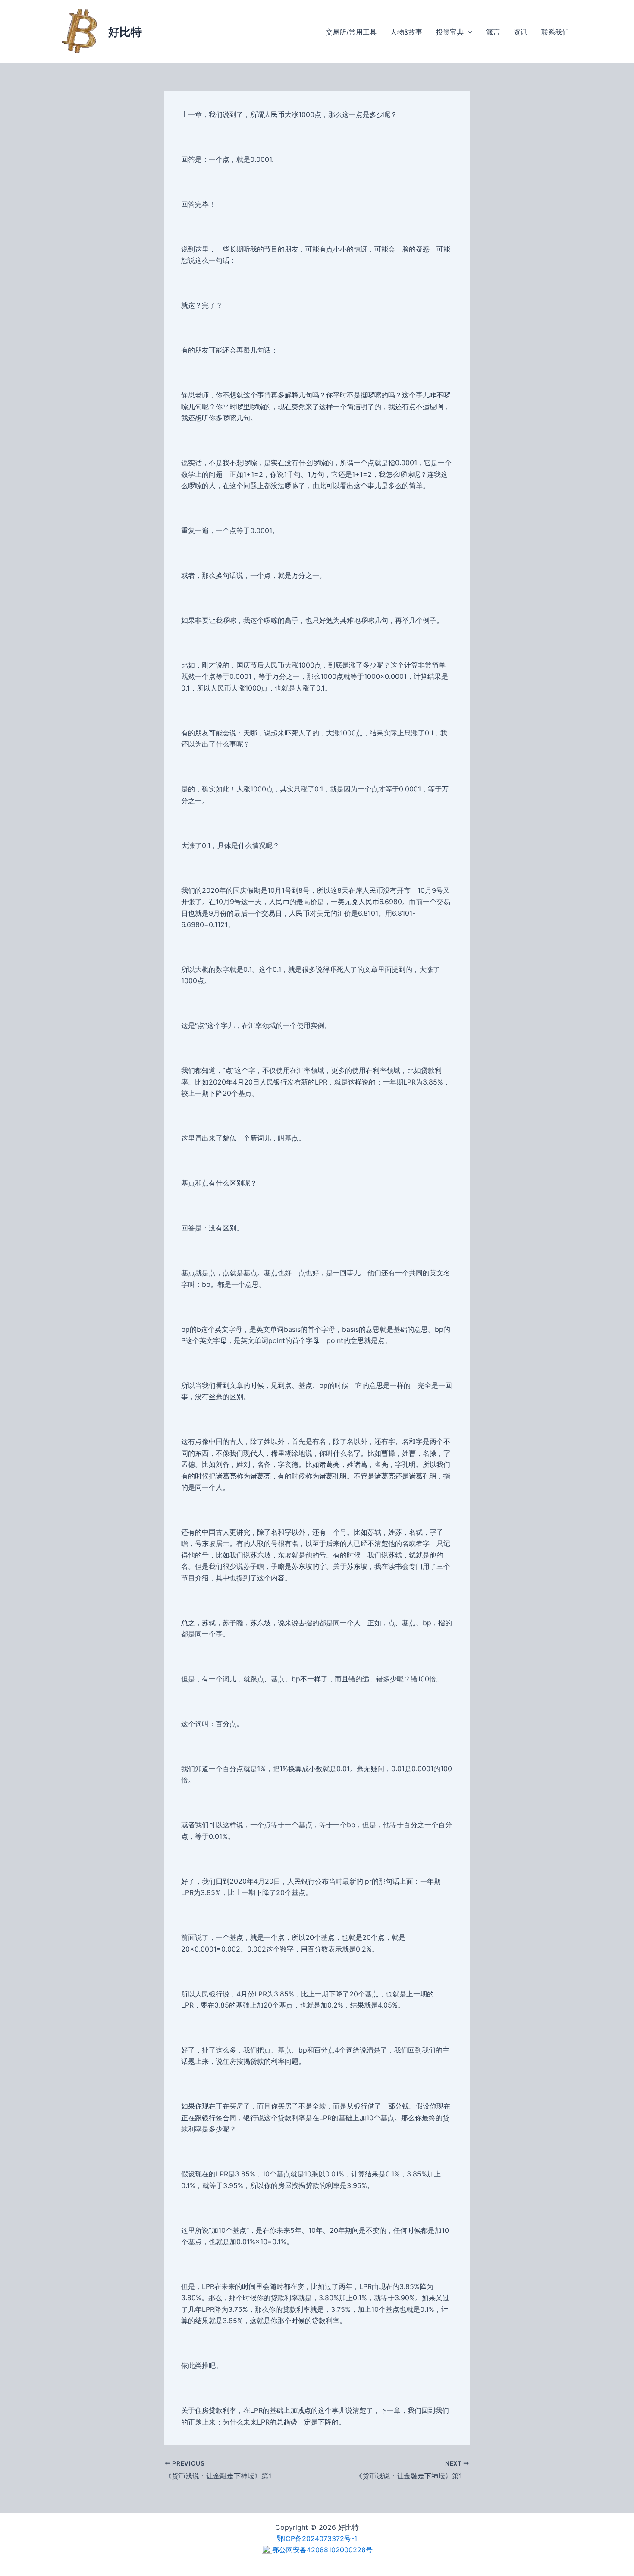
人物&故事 (406, 32)
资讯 (521, 32)
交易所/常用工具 (351, 32)
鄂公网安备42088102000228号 (322, 2550)
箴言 (493, 32)
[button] (468, 32)
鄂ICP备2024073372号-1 (317, 2538)
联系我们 (555, 32)
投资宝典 (450, 32)
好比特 (125, 32)
